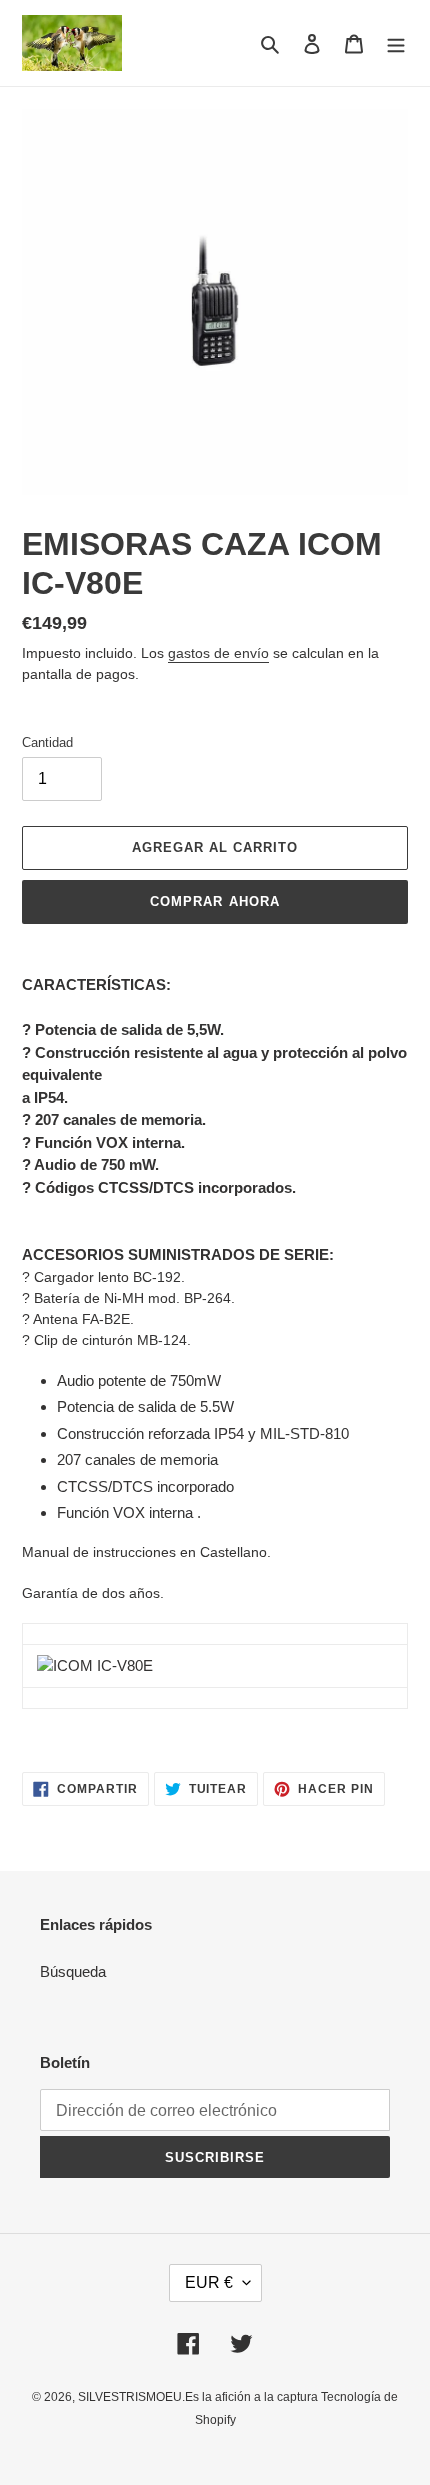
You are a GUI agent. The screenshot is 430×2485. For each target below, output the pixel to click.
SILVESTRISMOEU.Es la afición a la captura (199, 2397)
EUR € (209, 2282)
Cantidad (47, 742)
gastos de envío (218, 653)
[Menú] (396, 43)
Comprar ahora (215, 901)
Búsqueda (73, 1971)
